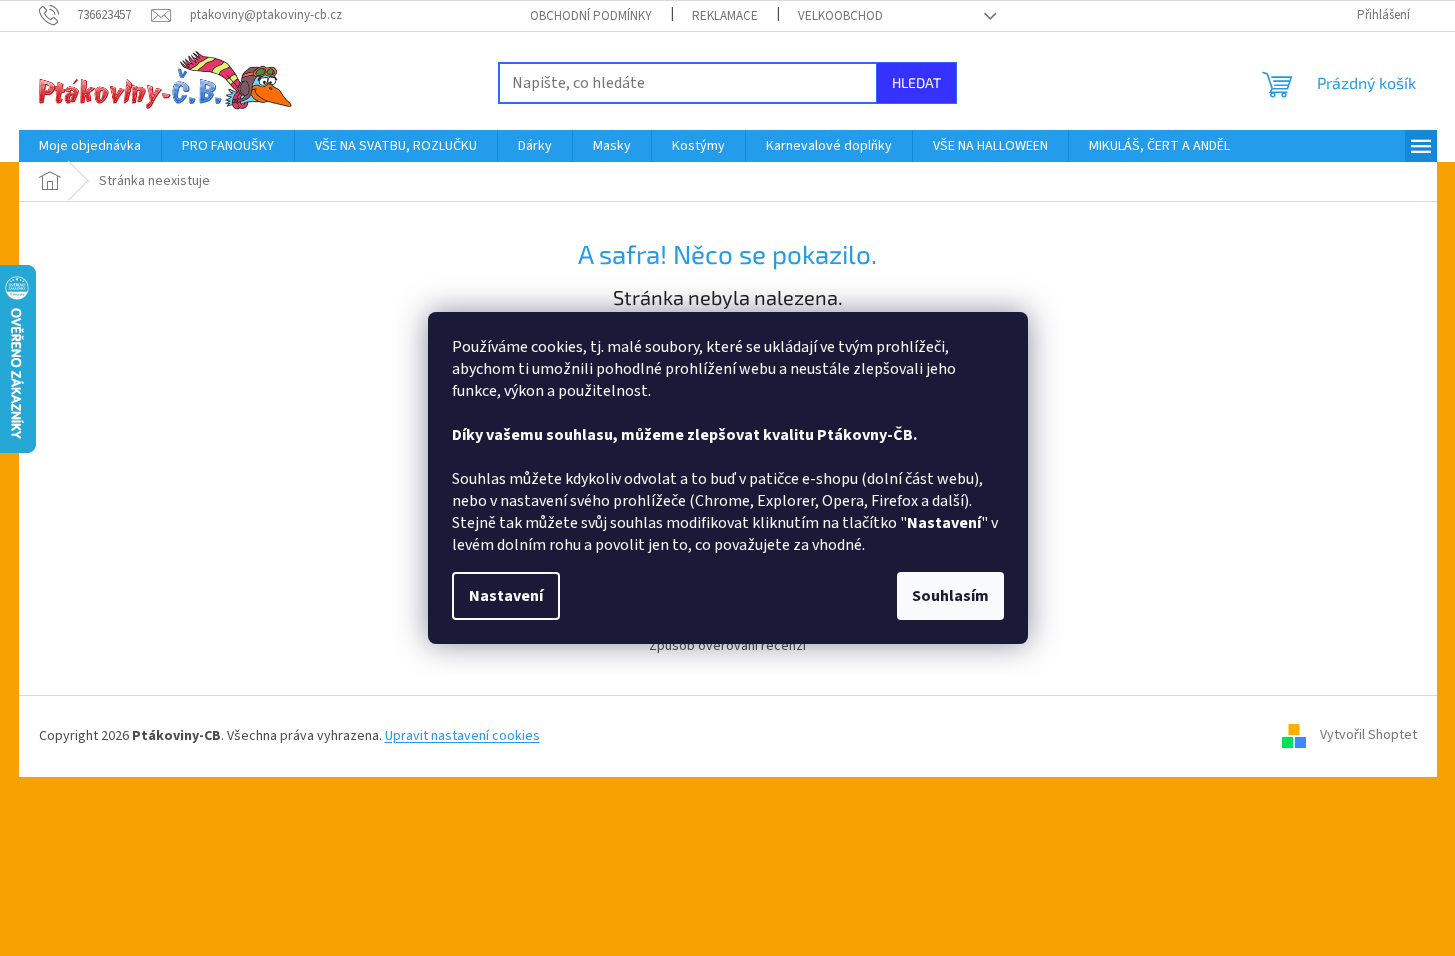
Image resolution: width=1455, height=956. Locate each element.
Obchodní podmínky (591, 16)
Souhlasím (950, 596)
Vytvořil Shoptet (1368, 736)
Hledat (916, 82)
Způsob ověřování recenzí (727, 646)
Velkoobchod (840, 16)
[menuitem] (90, 146)
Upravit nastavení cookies (462, 736)
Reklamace (725, 16)
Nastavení (506, 596)
